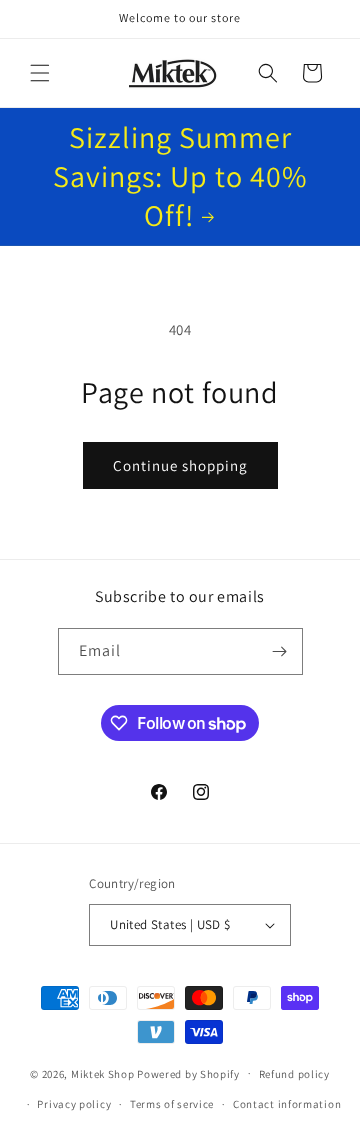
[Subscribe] (280, 651)
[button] (40, 73)
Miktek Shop (103, 1073)
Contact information (287, 1104)
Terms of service (172, 1104)
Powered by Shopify (188, 1073)
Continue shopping (180, 465)
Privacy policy (74, 1104)
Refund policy (294, 1074)
